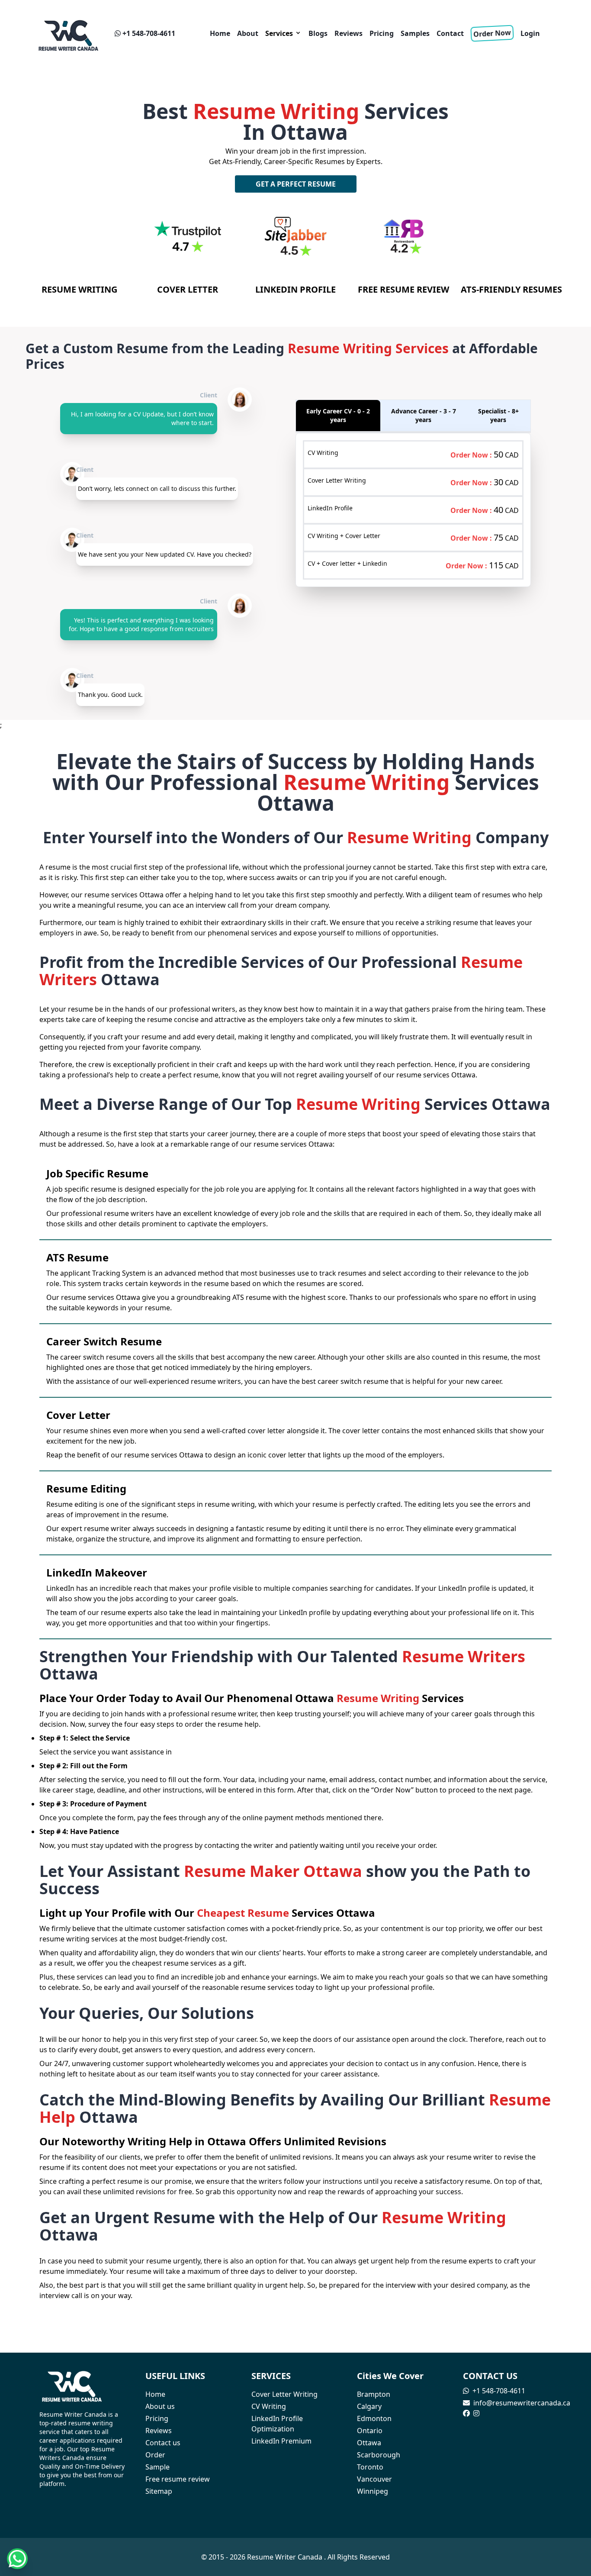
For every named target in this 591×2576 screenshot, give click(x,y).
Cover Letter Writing (284, 2394)
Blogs (318, 33)
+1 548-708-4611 (149, 33)
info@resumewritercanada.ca (522, 2403)
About (248, 33)
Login (530, 33)
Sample (157, 2467)
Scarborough (379, 2455)
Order (155, 2455)
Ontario (370, 2431)
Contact (450, 33)
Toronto (370, 2467)
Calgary (369, 2406)
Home (220, 33)
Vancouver (374, 2479)
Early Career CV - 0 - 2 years (338, 415)
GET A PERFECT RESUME (296, 184)
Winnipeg (373, 2491)
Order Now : (472, 455)
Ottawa (369, 2443)
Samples (415, 33)
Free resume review (178, 2479)
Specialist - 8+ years (498, 415)
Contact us (163, 2443)
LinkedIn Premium (281, 2441)
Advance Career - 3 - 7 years (424, 415)
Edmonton (374, 2418)
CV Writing (269, 2406)
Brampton (374, 2394)
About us (160, 2406)
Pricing (382, 33)
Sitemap (159, 2491)
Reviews (348, 33)
